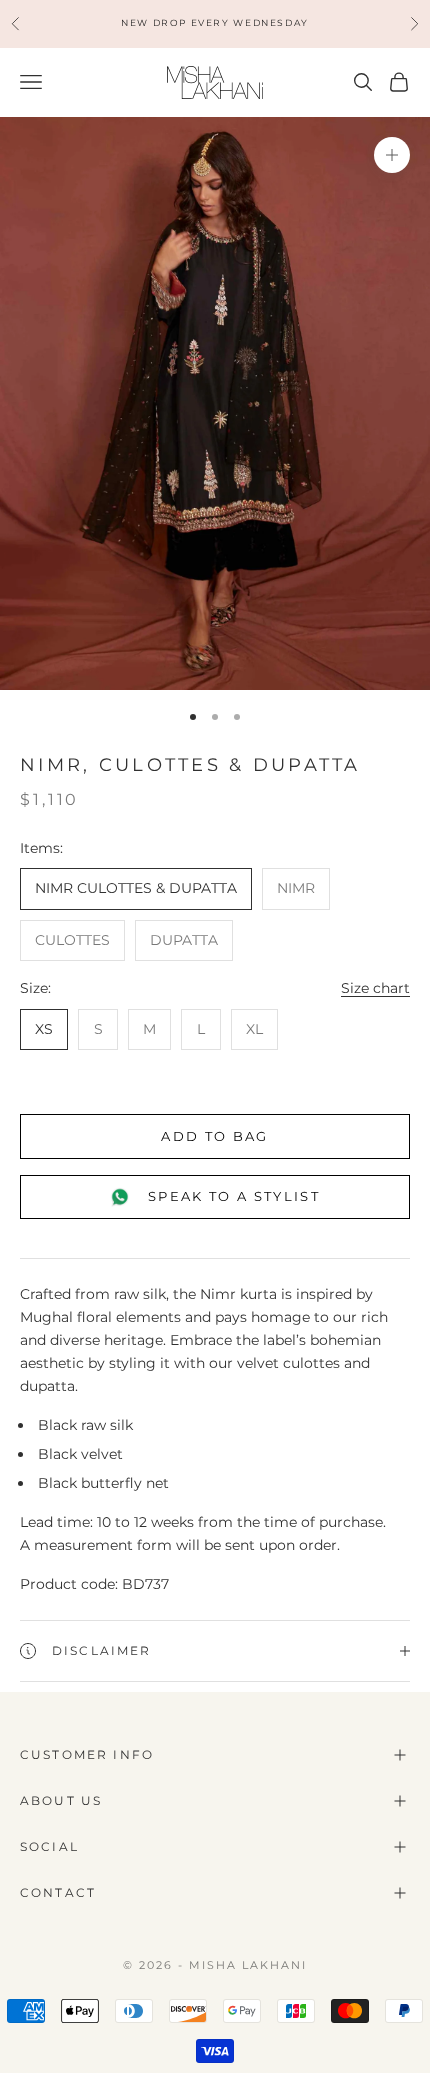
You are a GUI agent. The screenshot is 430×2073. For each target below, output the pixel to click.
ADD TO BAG (214, 1136)
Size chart (375, 988)
